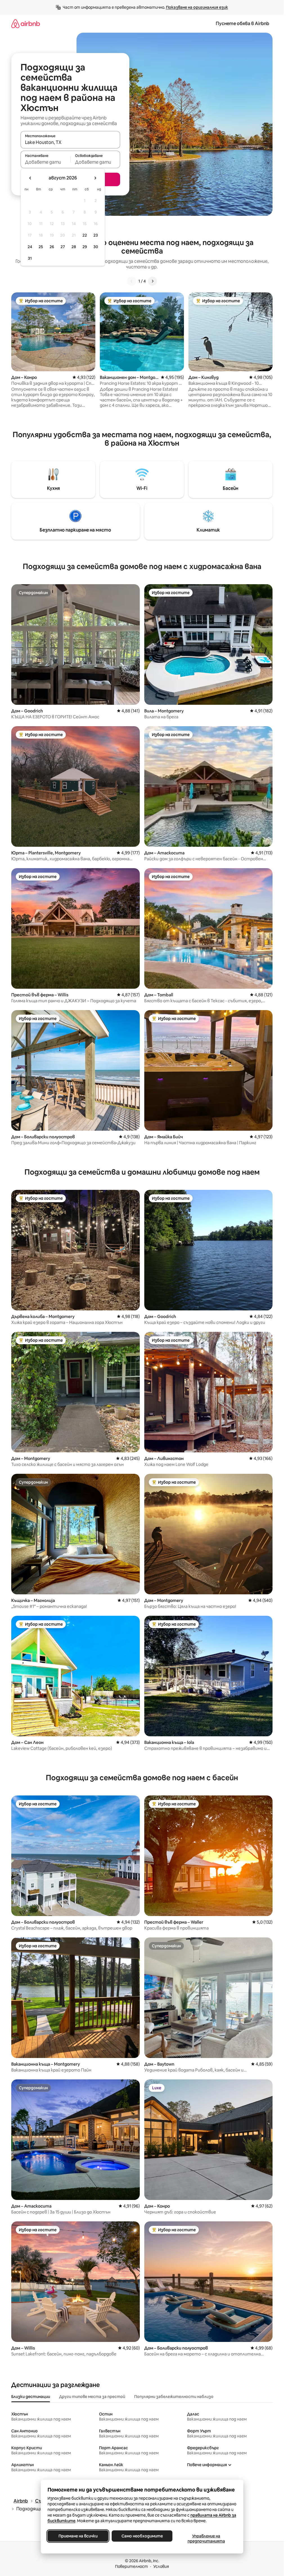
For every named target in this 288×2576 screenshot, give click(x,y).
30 (96, 247)
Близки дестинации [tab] (31, 2397)
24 (30, 247)
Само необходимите (142, 2536)
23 (96, 235)
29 (85, 247)
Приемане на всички (78, 2536)
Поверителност (131, 2566)
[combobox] (70, 142)
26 (52, 247)
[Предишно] (132, 281)
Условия (161, 2566)
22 (85, 235)
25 (41, 247)
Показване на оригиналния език (197, 7)
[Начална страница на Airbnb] (26, 24)
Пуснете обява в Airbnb (242, 24)
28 (74, 247)
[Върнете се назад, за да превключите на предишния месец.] (30, 178)
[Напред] (152, 281)
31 (30, 258)
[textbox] (45, 162)
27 (63, 247)
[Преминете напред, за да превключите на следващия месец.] (95, 178)
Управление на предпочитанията (206, 2539)
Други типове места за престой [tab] (92, 2397)
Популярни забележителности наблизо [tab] (174, 2397)
